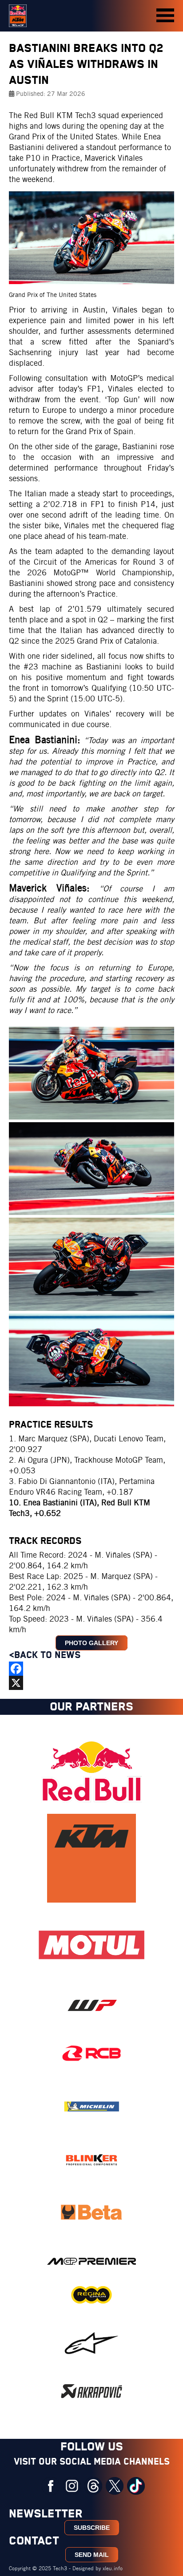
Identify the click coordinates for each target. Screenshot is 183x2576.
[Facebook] (91, 1669)
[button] (165, 16)
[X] (91, 1683)
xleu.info (113, 2568)
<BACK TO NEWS (46, 1655)
